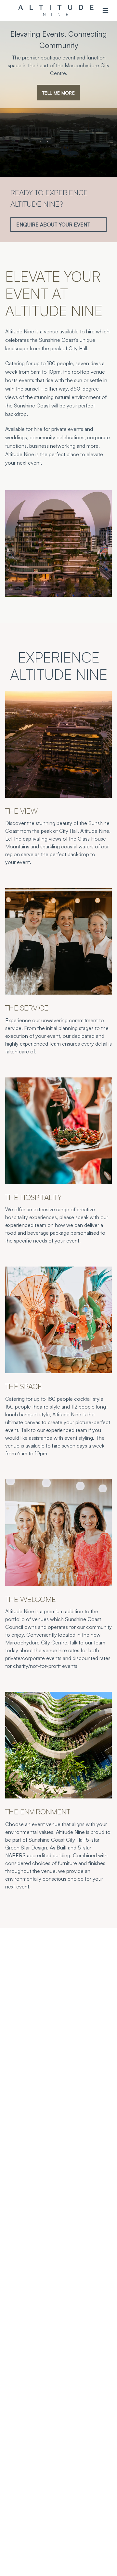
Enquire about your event (53, 225)
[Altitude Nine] (56, 10)
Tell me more (58, 93)
